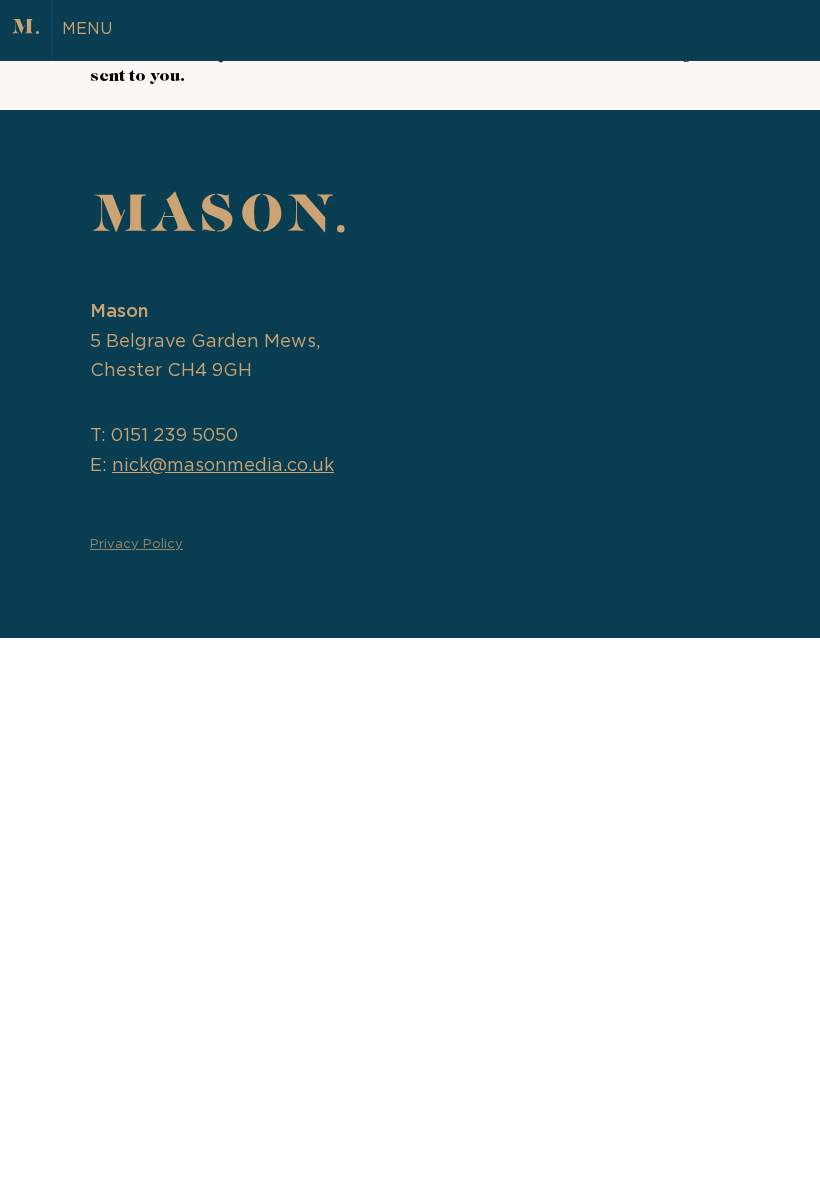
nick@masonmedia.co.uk (223, 466)
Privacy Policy (136, 544)
